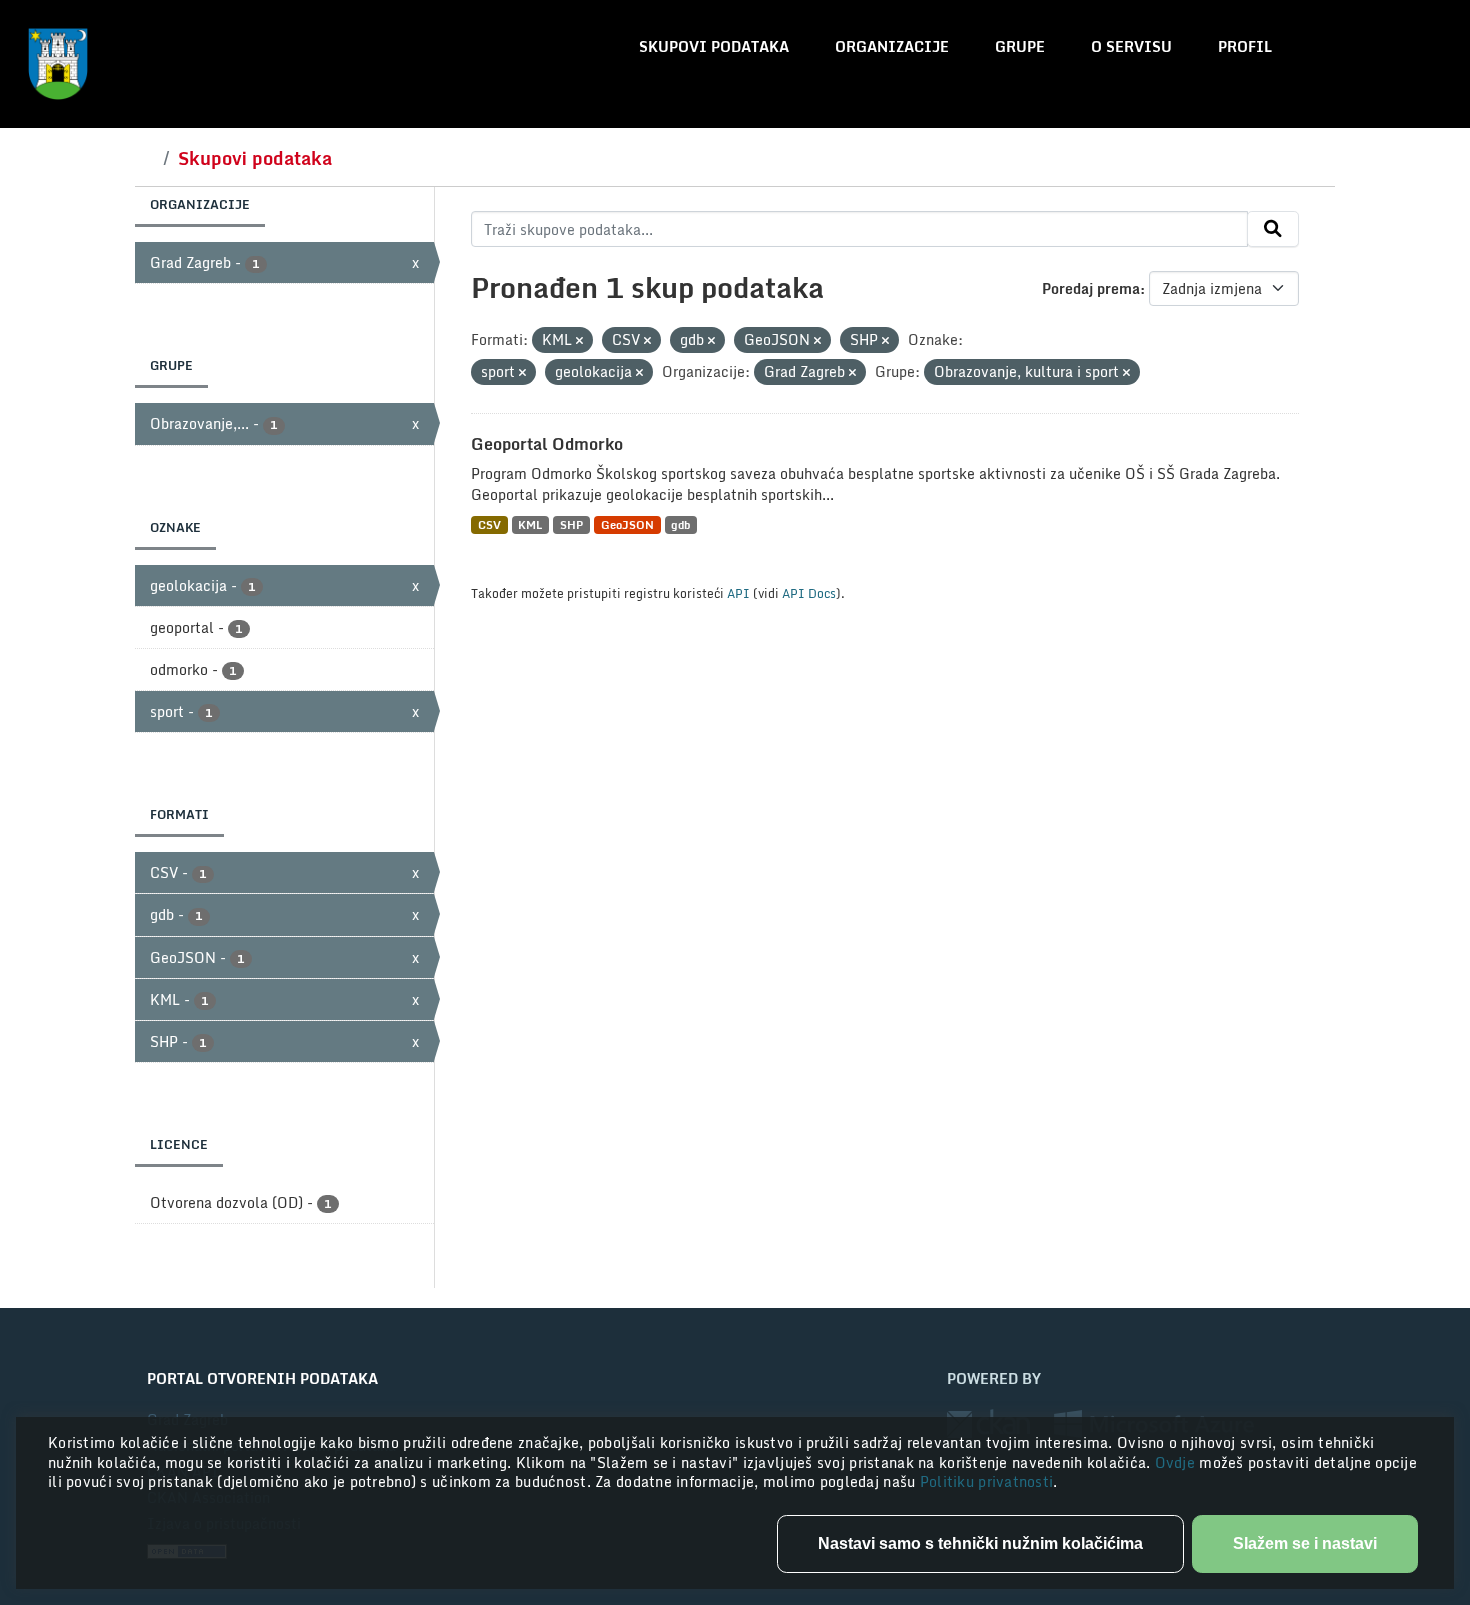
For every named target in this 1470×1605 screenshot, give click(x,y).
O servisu (1131, 46)
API (738, 593)
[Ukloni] (579, 341)
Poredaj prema (1091, 288)
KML (530, 524)
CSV (489, 524)
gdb (680, 524)
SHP (571, 524)
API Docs (809, 593)
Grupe (1020, 46)
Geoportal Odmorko (547, 444)
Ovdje (1177, 1462)
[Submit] (1273, 229)
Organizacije (892, 46)
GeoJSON (627, 524)
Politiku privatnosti (987, 1481)
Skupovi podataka (714, 46)
